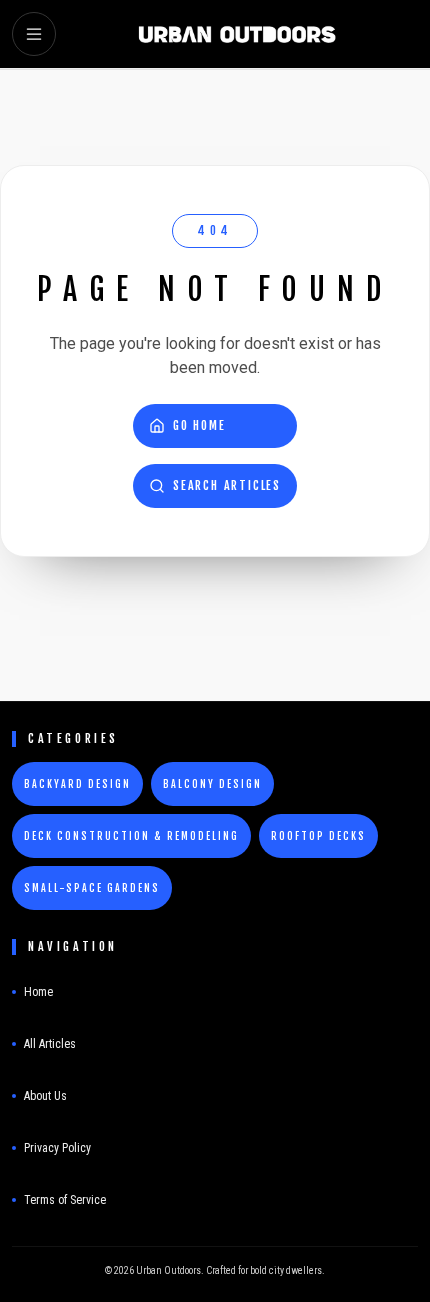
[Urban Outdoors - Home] (237, 34)
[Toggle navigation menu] (34, 34)
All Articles (50, 1044)
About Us (45, 1096)
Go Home (199, 425)
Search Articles (227, 485)
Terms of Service (65, 1200)
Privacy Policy (57, 1148)
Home (38, 992)
